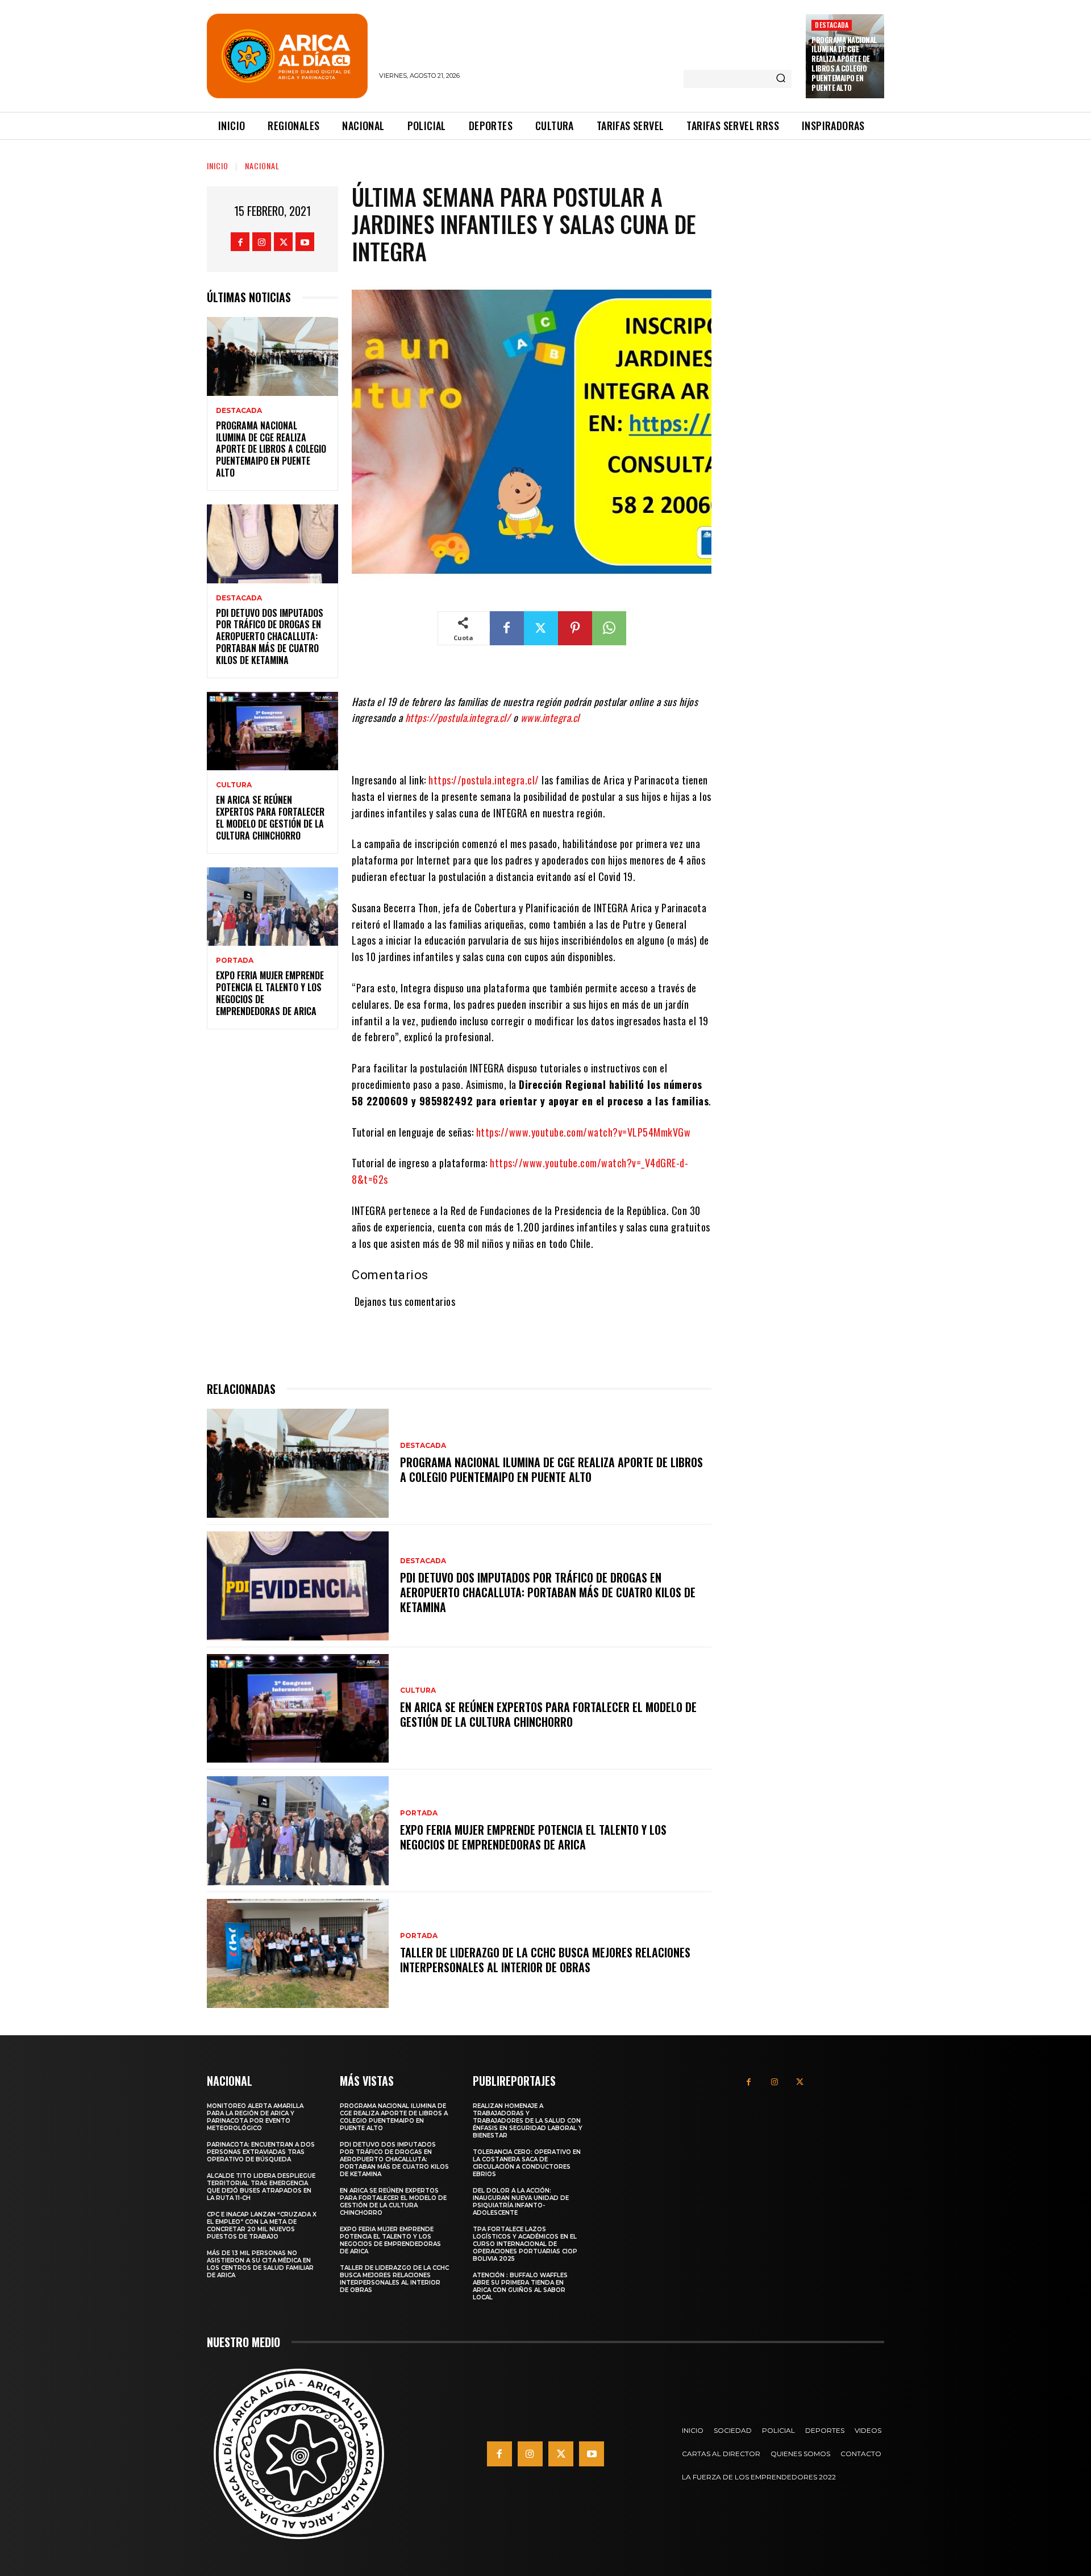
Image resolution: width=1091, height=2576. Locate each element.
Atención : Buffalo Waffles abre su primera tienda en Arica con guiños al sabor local (520, 2286)
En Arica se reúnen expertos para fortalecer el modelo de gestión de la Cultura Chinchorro (270, 817)
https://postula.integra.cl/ (484, 780)
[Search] (781, 79)
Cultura (234, 785)
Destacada (832, 25)
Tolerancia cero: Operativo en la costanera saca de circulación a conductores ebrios (527, 2163)
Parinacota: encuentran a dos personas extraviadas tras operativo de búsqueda (261, 2152)
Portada (235, 961)
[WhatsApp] (609, 628)
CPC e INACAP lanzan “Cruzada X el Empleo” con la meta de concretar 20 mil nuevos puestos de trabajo (262, 2226)
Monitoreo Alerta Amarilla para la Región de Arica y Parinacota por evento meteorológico (255, 2117)
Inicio (218, 166)
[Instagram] (262, 242)
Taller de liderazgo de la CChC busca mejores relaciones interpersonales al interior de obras (545, 1960)
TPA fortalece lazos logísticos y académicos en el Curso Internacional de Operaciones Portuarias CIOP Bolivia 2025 (525, 2244)
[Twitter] (283, 242)
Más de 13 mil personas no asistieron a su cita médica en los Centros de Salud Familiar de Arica (260, 2264)
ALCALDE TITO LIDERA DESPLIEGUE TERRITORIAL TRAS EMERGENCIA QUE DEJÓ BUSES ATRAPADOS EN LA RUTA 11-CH (261, 2187)
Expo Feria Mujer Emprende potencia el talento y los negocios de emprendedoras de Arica (270, 993)
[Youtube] (305, 242)
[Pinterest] (575, 628)
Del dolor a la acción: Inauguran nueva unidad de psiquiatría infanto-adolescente (521, 2202)
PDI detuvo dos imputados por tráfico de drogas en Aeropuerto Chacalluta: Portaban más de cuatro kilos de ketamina (270, 636)
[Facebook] (240, 242)
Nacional (262, 166)
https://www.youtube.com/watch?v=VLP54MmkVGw (584, 1132)
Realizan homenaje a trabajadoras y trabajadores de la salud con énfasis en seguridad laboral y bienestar (528, 2121)
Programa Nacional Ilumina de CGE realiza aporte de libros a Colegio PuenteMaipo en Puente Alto (844, 64)
